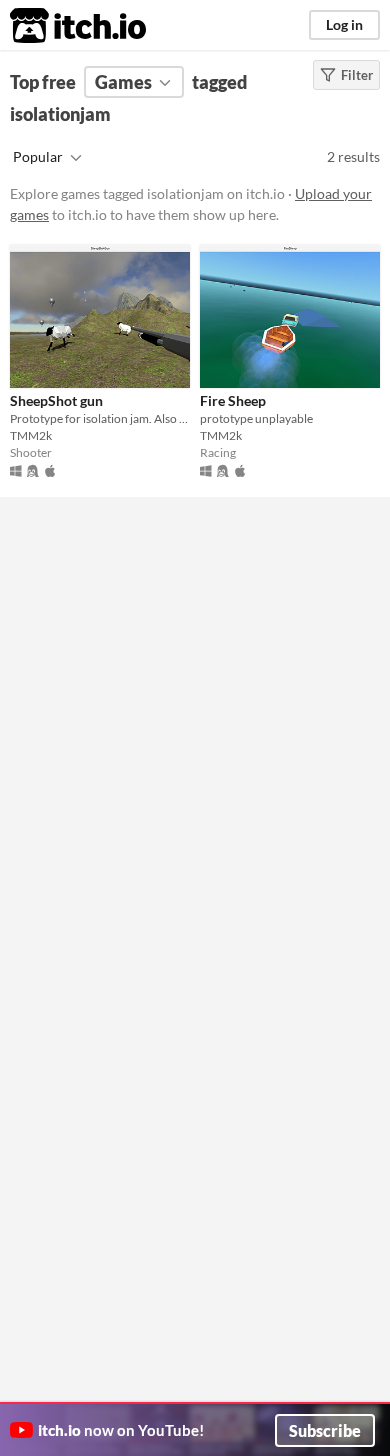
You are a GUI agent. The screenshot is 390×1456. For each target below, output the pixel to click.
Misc (57, 547)
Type (58, 499)
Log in (344, 24)
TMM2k (31, 435)
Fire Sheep (233, 400)
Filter (357, 75)
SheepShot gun (56, 400)
